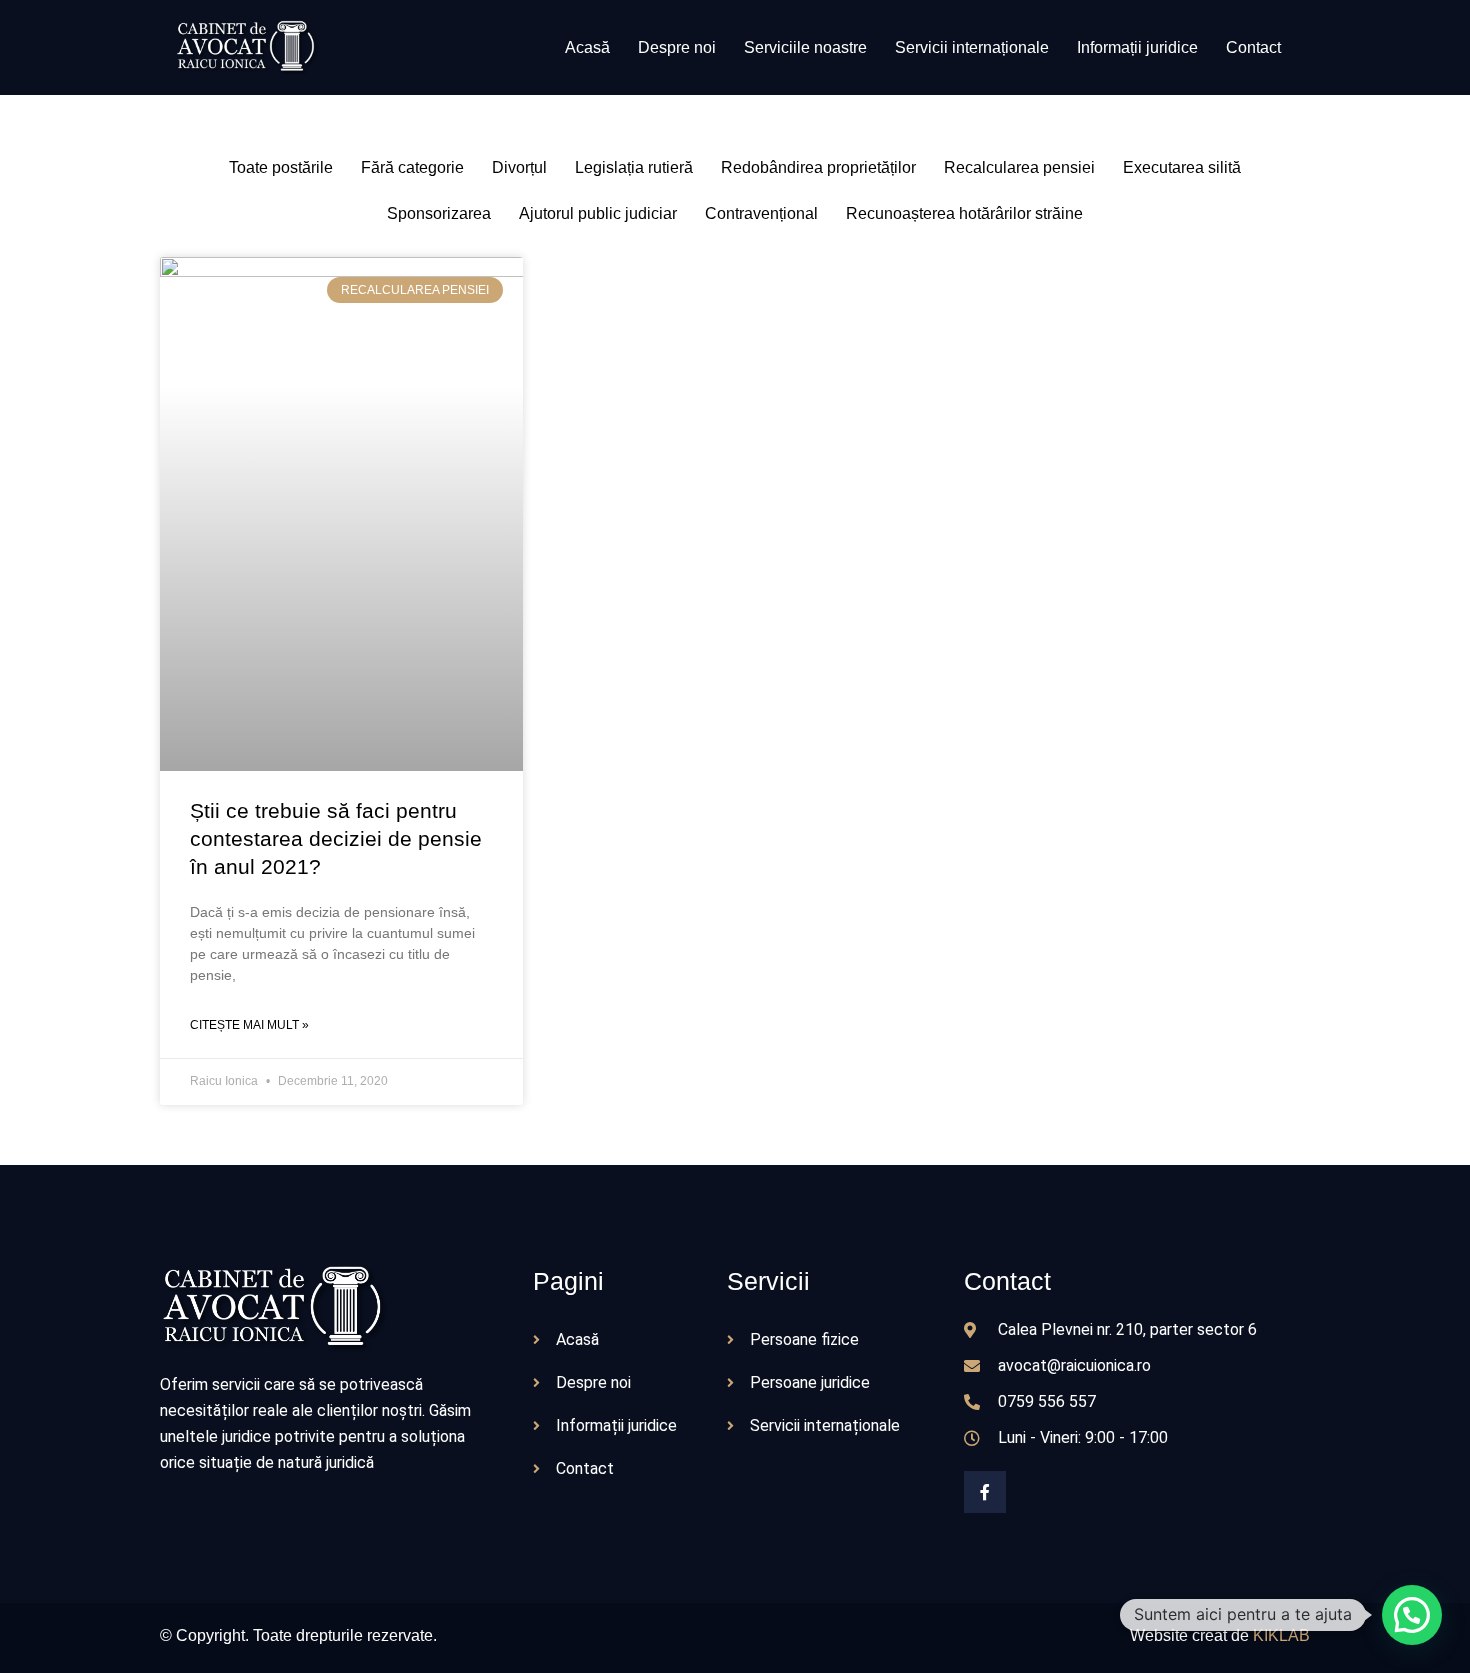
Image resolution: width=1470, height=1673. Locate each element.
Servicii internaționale (972, 47)
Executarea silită (1182, 167)
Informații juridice (1137, 47)
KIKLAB (1281, 1635)
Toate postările (281, 167)
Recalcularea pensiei (1019, 167)
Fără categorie (412, 167)
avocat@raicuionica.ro (1074, 1365)
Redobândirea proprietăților (818, 167)
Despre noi (677, 47)
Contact (1253, 47)
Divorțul (519, 167)
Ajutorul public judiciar (598, 213)
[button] (1412, 1615)
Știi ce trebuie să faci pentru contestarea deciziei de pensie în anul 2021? (336, 838)
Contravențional (761, 213)
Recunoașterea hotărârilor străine (964, 213)
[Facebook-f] (985, 1492)
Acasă (587, 47)
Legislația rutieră (634, 167)
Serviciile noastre (805, 47)
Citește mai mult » (249, 1025)
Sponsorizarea (439, 213)
